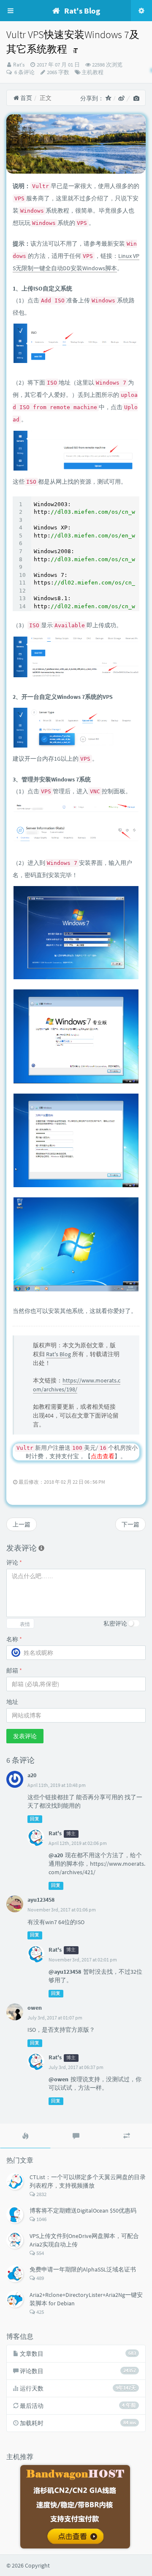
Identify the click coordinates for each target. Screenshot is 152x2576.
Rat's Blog (58, 1354)
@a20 (56, 1855)
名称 (14, 1639)
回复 (35, 1819)
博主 (71, 1834)
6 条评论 (24, 72)
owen (35, 2008)
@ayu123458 (65, 1972)
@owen (58, 2079)
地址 (12, 1702)
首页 (26, 98)
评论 (14, 1562)
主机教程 (92, 72)
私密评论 (115, 1623)
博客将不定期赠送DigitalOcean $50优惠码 (83, 2210)
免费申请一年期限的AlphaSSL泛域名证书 (83, 2269)
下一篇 (130, 1524)
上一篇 (22, 1524)
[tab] (25, 2136)
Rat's (19, 65)
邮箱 (14, 1670)
